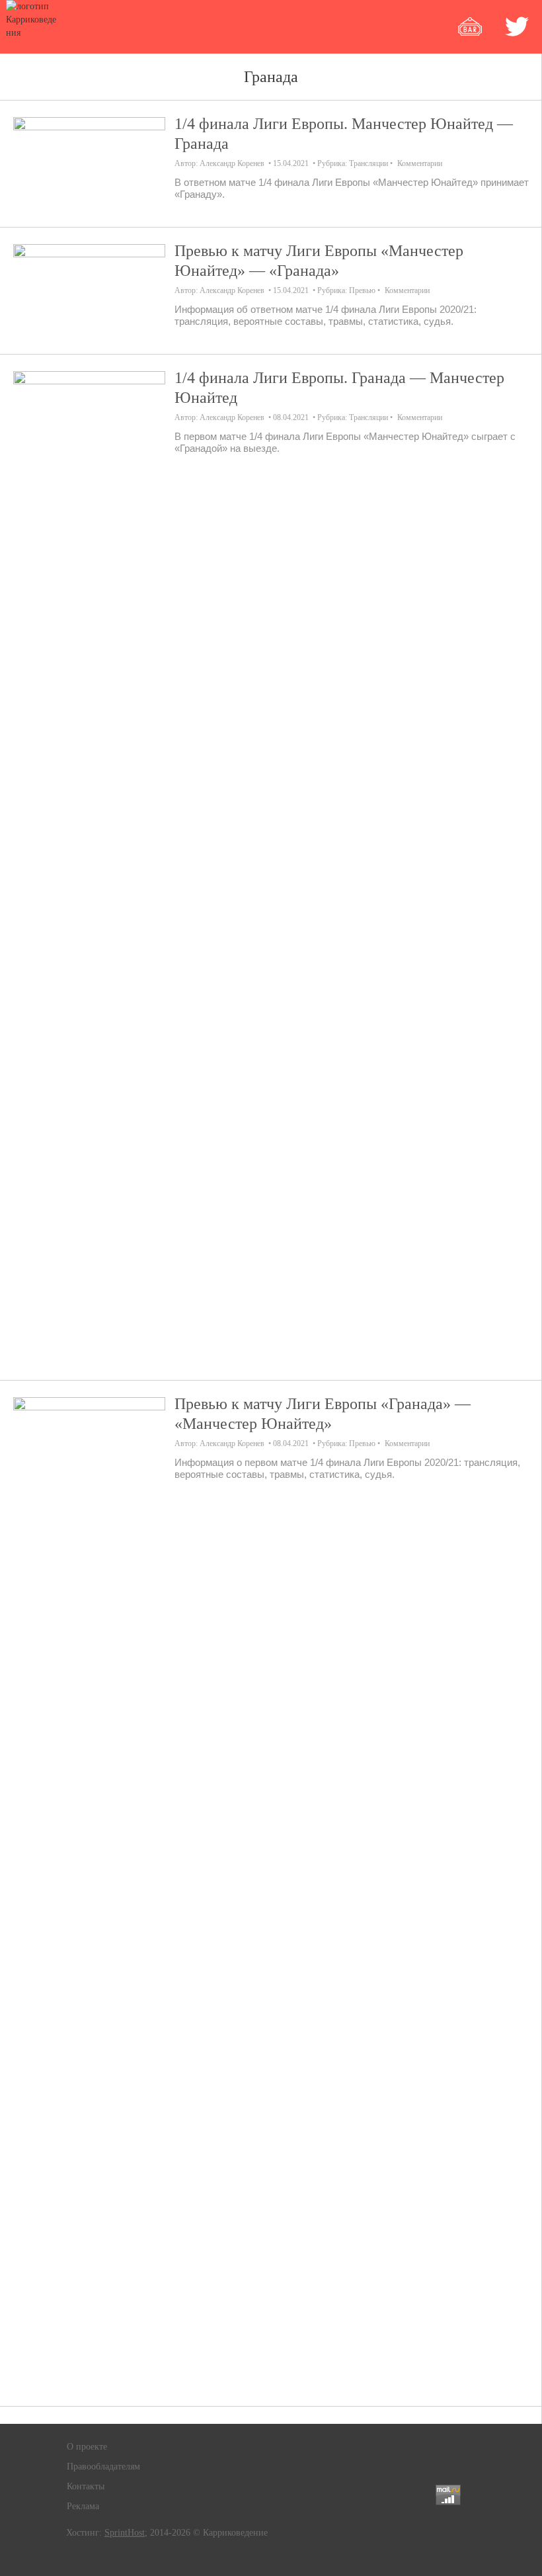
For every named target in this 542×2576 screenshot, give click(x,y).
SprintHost (125, 2533)
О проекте (87, 2447)
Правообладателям (103, 2467)
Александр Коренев (232, 163)
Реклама (83, 2506)
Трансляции (368, 163)
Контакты (86, 2486)
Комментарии (420, 163)
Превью (362, 290)
